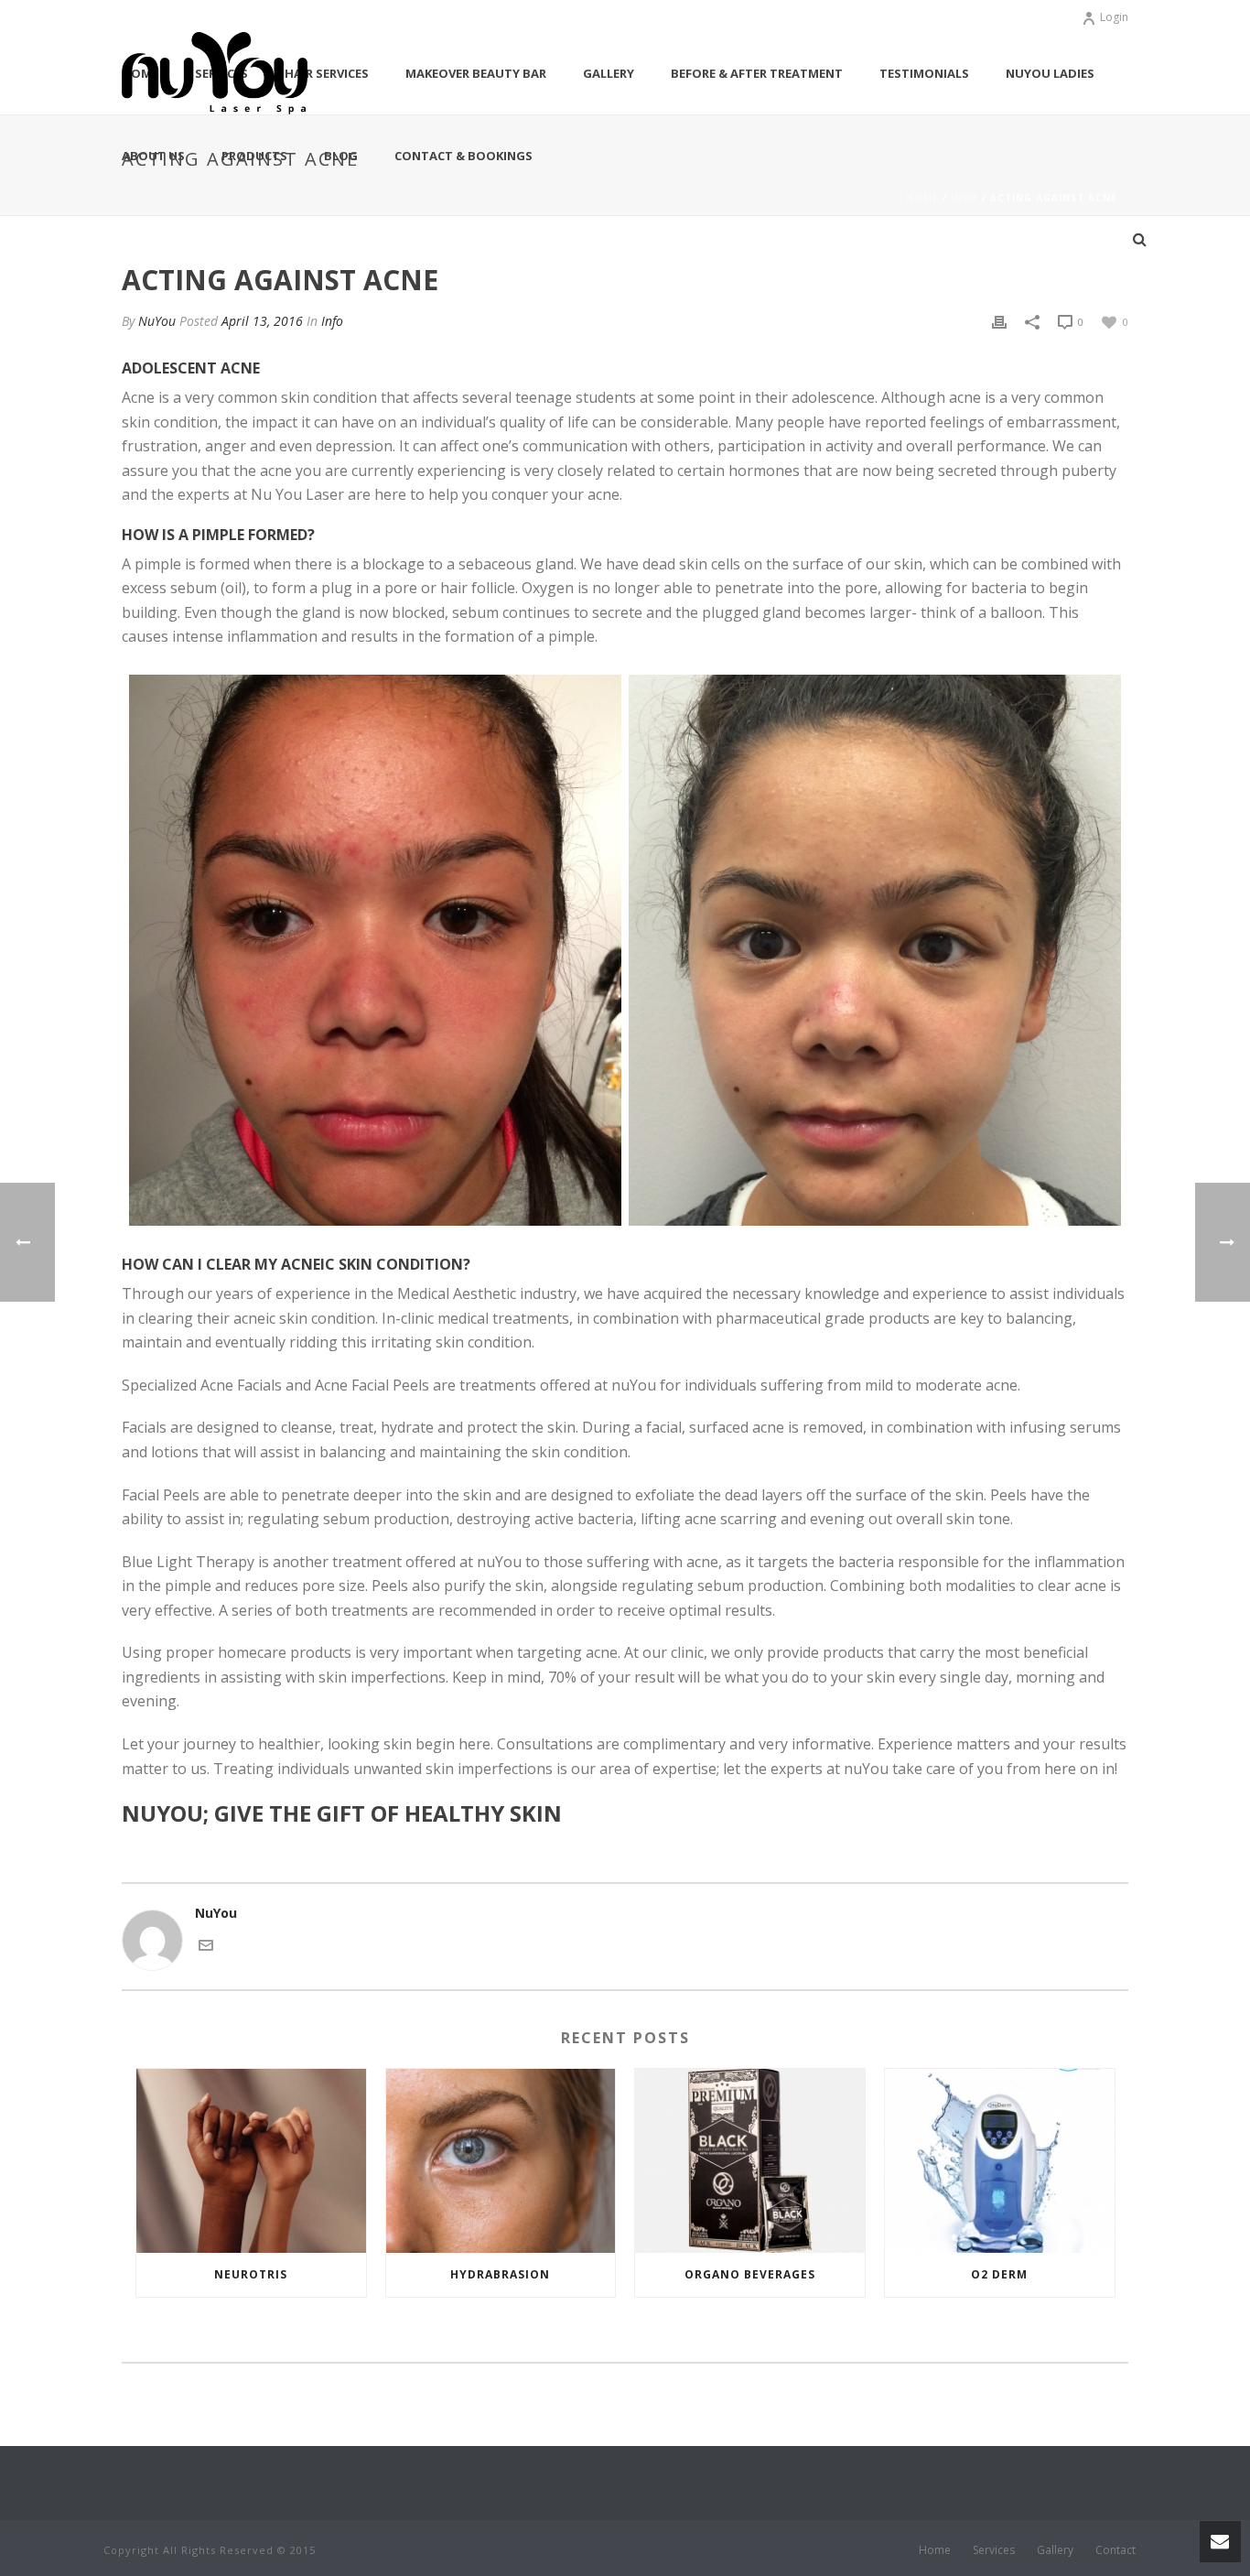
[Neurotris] (251, 2161)
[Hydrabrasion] (501, 2161)
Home (935, 2550)
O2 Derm (999, 2274)
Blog (341, 156)
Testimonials (924, 73)
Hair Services (327, 73)
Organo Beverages (750, 2274)
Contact (1115, 2550)
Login (1114, 17)
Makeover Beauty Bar (476, 73)
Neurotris (251, 2274)
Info (332, 321)
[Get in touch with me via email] (206, 1944)
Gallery (609, 73)
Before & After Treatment (757, 73)
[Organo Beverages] (750, 2161)
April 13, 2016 (262, 321)
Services (994, 2550)
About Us (153, 156)
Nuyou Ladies (1050, 73)
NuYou (157, 321)
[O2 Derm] (1000, 2161)
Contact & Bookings (463, 156)
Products (254, 156)
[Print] (999, 321)
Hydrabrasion (500, 2274)
